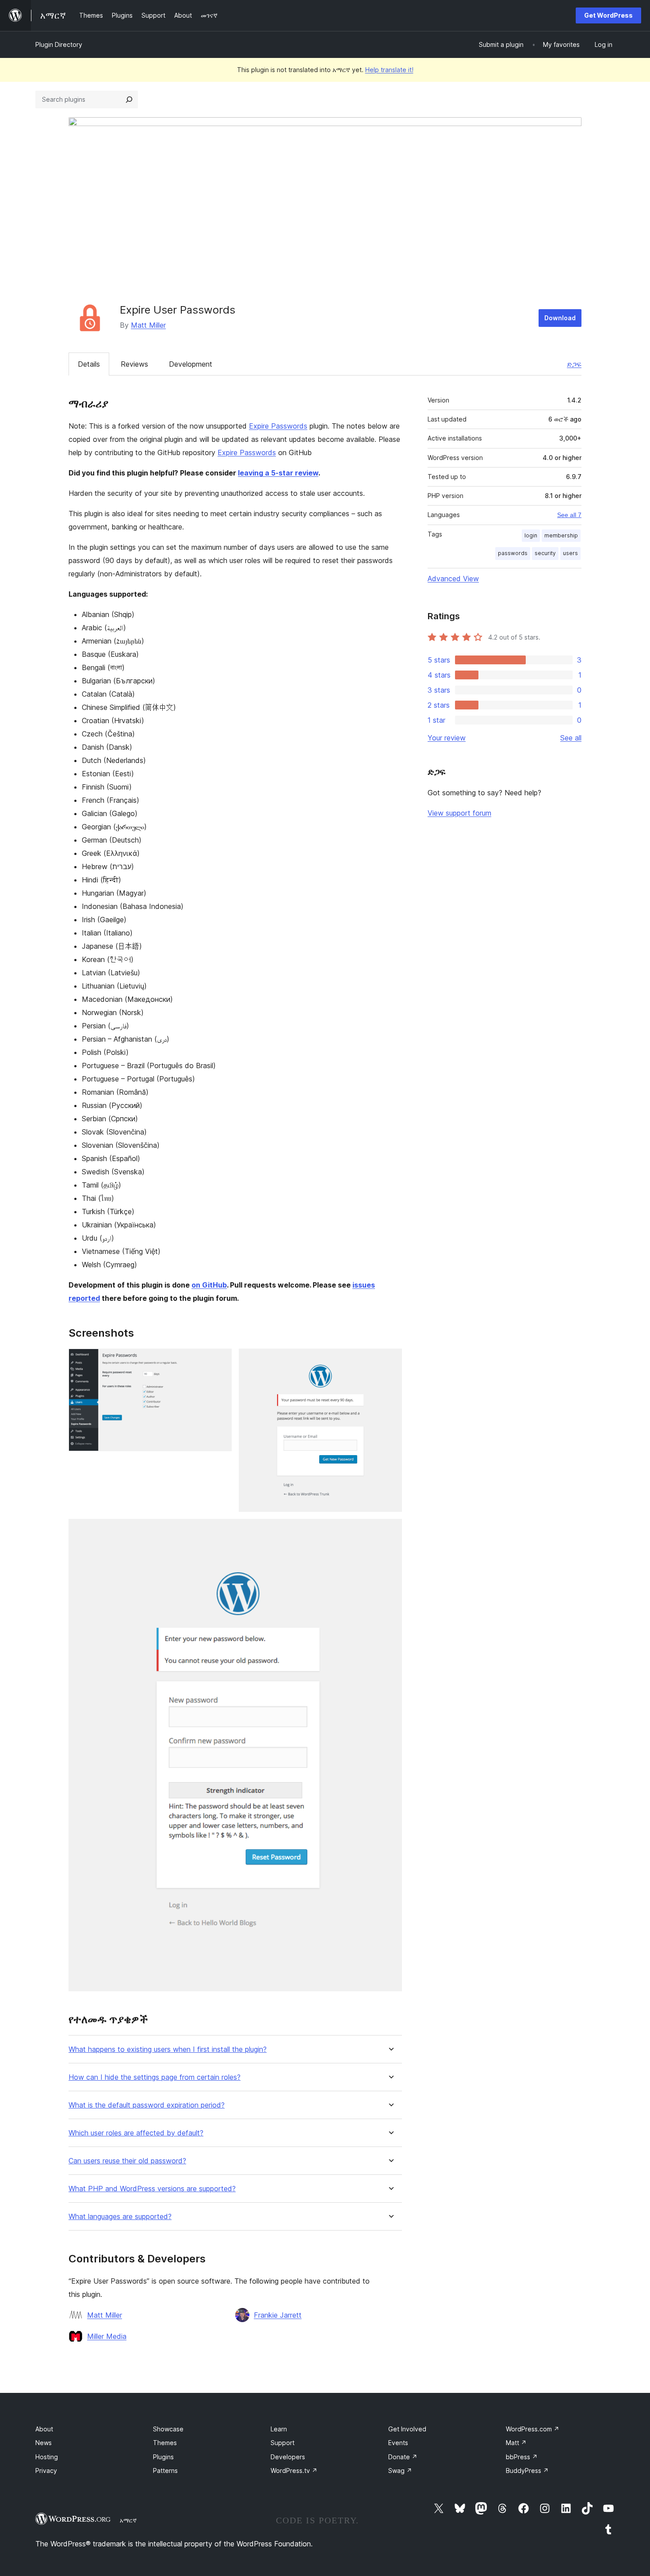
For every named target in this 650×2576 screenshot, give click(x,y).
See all (571, 738)
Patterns (165, 2471)
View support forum (459, 813)
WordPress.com (533, 2429)
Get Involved (407, 2429)
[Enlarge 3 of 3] (390, 1531)
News (44, 2443)
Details (89, 364)
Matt (516, 2443)
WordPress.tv (294, 2471)
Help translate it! (389, 70)
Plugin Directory (59, 44)
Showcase (168, 2429)
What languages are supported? (120, 2217)
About (44, 2429)
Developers (288, 2457)
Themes (165, 2443)
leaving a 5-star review (278, 473)
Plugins (163, 2457)
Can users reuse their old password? (127, 2161)
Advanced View (453, 579)
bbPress (522, 2457)
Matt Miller (148, 325)
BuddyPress (527, 2471)
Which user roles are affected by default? (136, 2133)
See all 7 (569, 515)
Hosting (47, 2457)
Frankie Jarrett (278, 2315)
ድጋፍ (574, 364)
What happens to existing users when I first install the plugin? (168, 2049)
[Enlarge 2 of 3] (390, 1361)
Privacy (46, 2471)
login (531, 535)
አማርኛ (128, 2520)
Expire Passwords (278, 426)
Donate (403, 2457)
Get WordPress (608, 15)
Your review (447, 738)
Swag (400, 2471)
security (545, 553)
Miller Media (107, 2336)
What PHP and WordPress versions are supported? (152, 2189)
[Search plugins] (129, 100)
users (570, 553)
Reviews (134, 364)
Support (283, 2443)
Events (398, 2443)
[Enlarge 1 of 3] (220, 1361)
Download (560, 318)
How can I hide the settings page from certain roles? (155, 2077)
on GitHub (209, 1285)
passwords (513, 553)
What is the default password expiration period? (147, 2105)
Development (191, 364)
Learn (279, 2429)
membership (561, 535)
